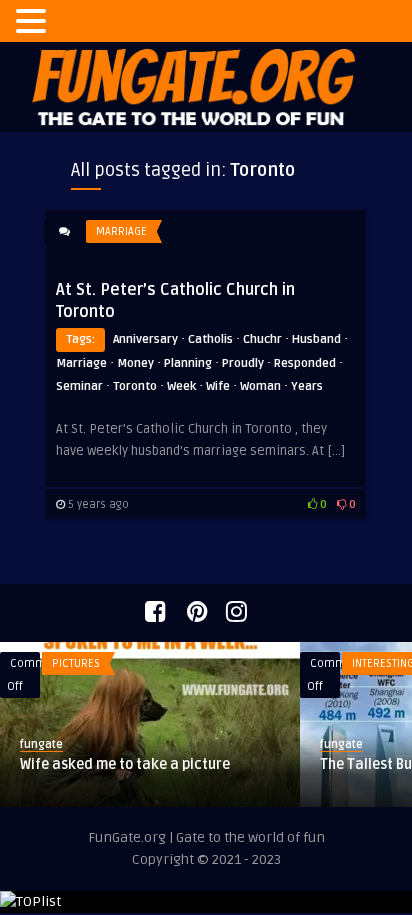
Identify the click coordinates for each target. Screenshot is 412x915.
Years (307, 386)
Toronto (135, 386)
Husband (316, 339)
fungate (41, 744)
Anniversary (145, 339)
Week (181, 386)
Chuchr (262, 339)
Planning (188, 363)
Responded (305, 363)
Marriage (121, 231)
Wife (218, 386)
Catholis (210, 339)
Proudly (243, 363)
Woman (260, 386)
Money (135, 363)
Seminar (79, 386)
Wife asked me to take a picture (125, 764)
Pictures (76, 663)
